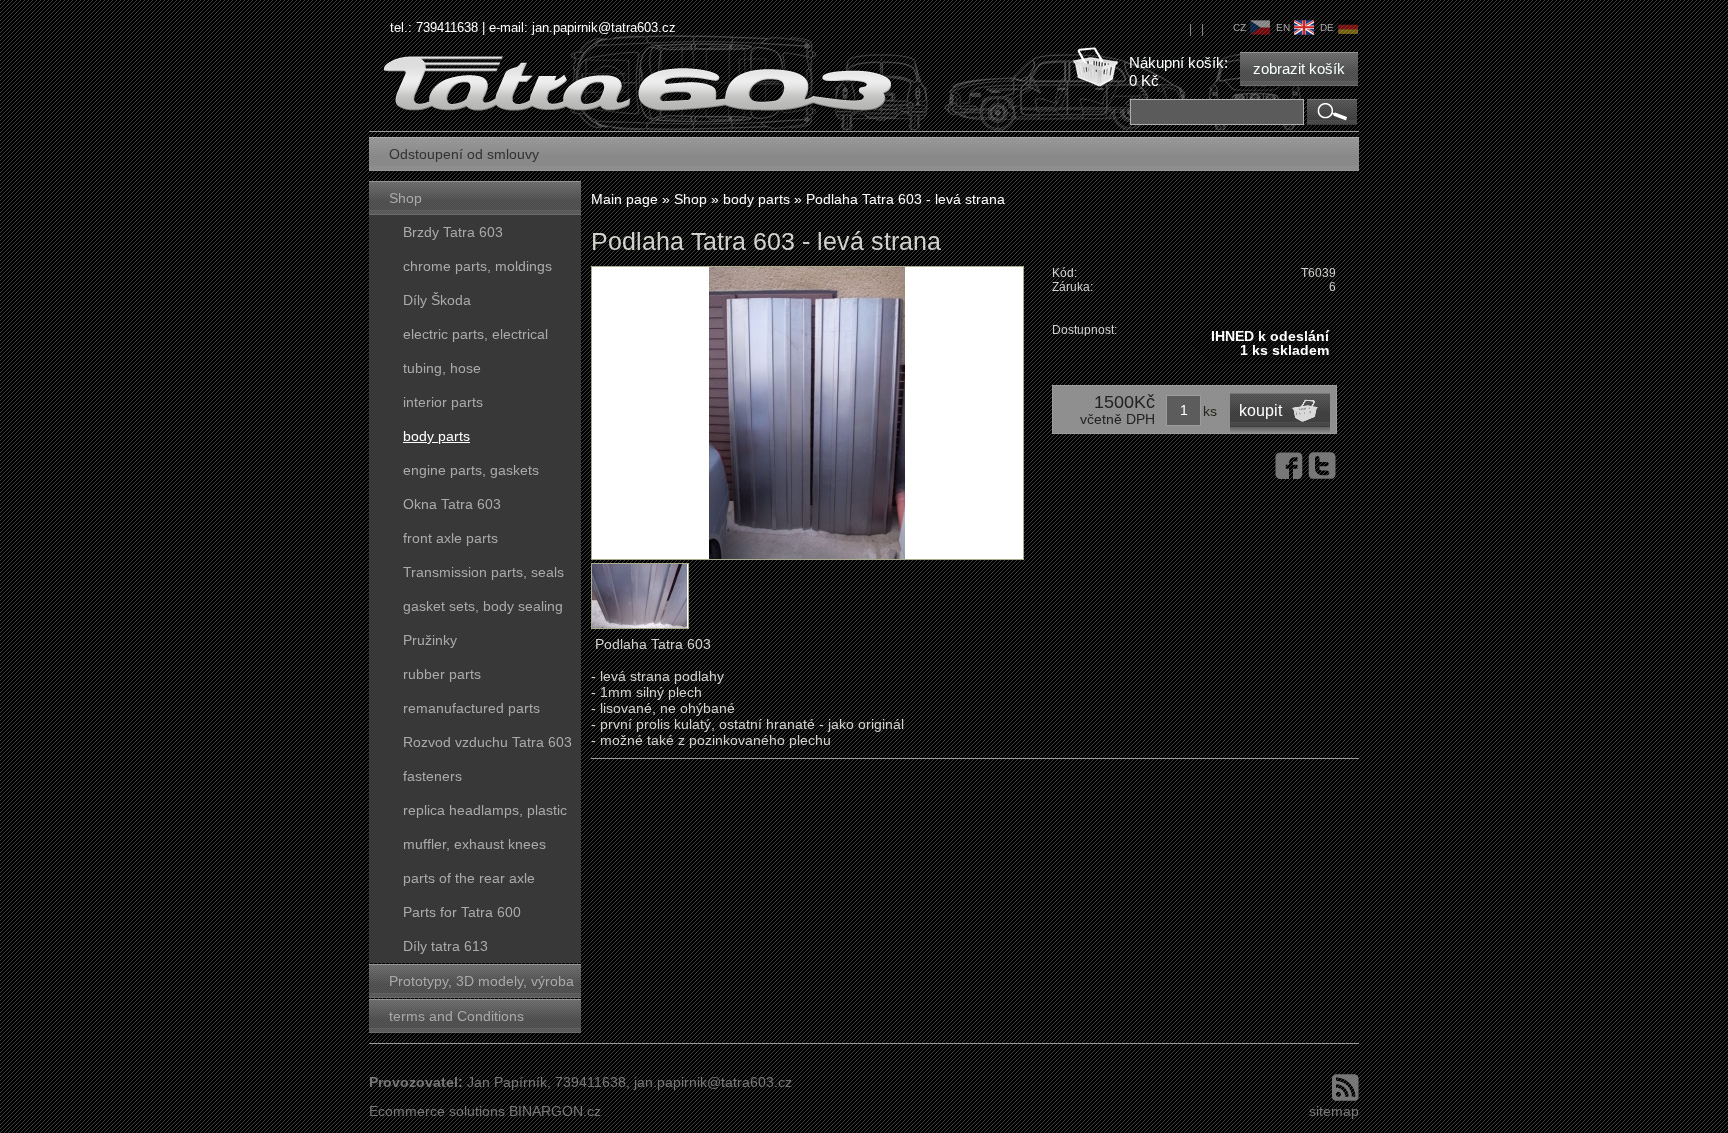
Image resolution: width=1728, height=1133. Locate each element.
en (1283, 27)
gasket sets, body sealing (483, 606)
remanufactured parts (471, 708)
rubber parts (442, 674)
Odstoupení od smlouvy (464, 154)
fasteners (432, 776)
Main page (624, 199)
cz (1239, 27)
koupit (1260, 410)
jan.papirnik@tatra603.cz (604, 27)
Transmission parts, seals (483, 572)
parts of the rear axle (469, 878)
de (1327, 27)
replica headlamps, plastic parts (485, 814)
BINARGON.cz (555, 1111)
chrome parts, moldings (477, 266)
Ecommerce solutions (437, 1111)
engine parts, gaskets (471, 470)
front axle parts (450, 538)
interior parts (443, 402)
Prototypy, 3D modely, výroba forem (481, 985)
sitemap (1334, 1111)
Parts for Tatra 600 (462, 912)
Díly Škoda (437, 300)
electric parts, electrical (475, 334)
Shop (405, 198)
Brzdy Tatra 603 (453, 232)
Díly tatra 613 (445, 946)
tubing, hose (442, 368)
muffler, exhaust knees (474, 844)
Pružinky (430, 640)
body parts (436, 436)
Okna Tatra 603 (452, 504)
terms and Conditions (456, 1016)
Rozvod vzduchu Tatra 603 (487, 742)
